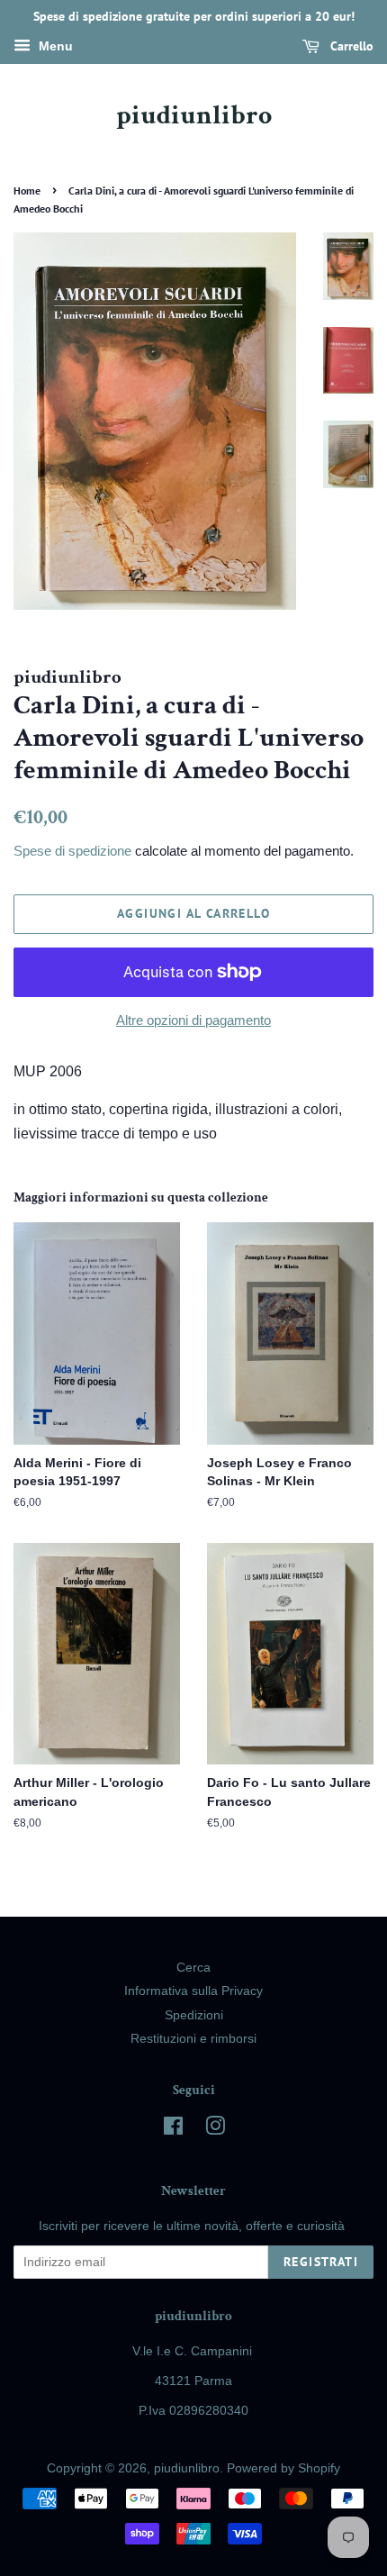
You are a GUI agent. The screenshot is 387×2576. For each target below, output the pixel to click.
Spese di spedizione (72, 851)
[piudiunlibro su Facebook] (173, 2130)
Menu (54, 46)
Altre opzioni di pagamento (193, 1020)
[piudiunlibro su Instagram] (215, 2130)
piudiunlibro (194, 116)
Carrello (350, 46)
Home (27, 190)
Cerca (193, 1968)
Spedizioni (194, 2015)
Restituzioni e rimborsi (193, 2039)
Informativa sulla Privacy (193, 1991)
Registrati (321, 2262)
